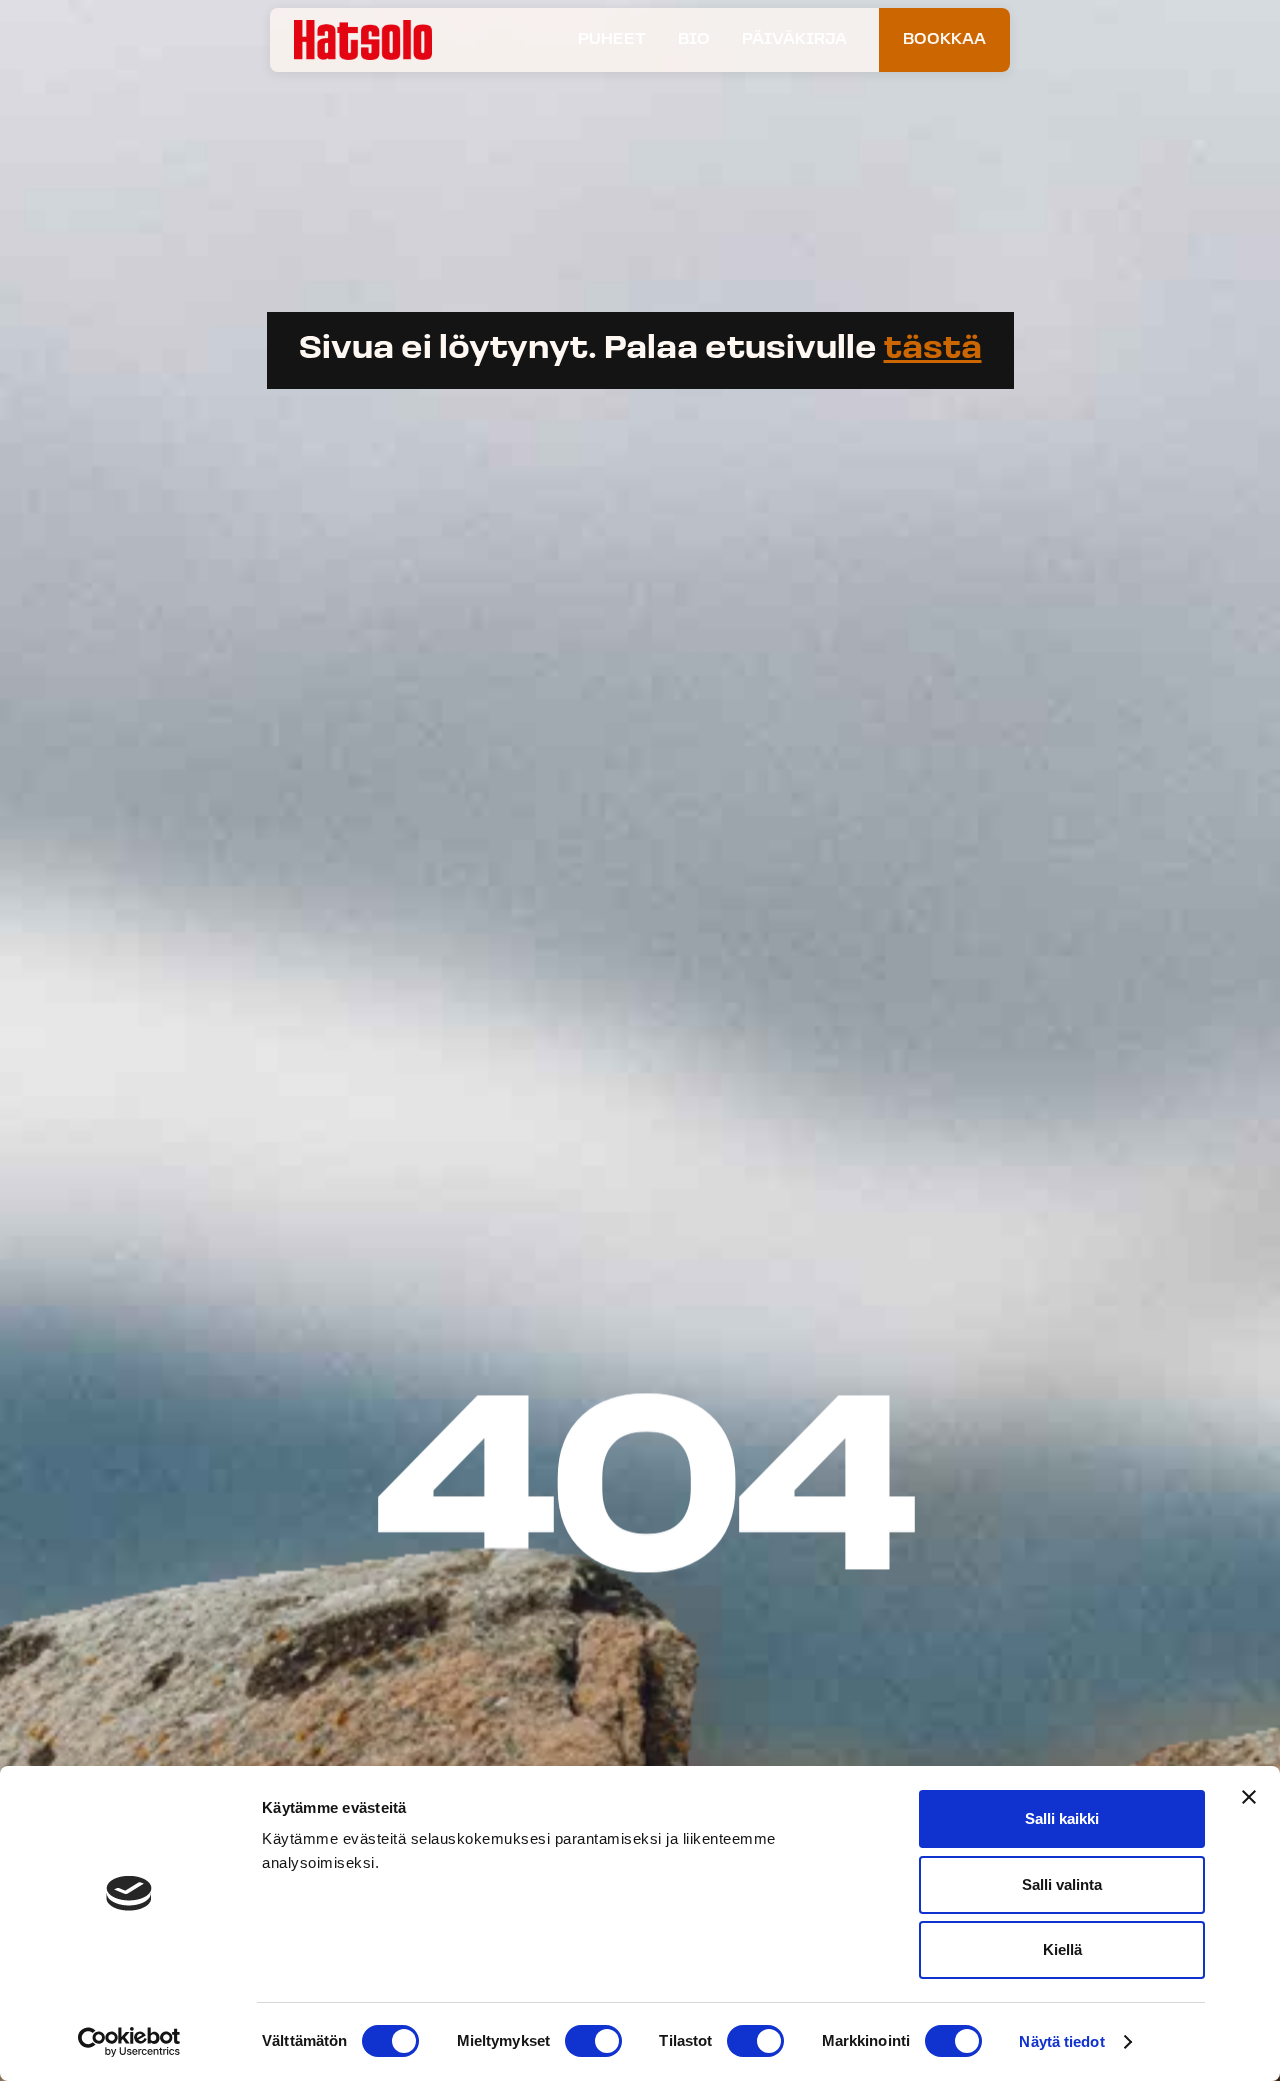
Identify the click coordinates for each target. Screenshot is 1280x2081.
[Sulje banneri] (1249, 1797)
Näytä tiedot (1061, 2041)
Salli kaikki (1062, 1818)
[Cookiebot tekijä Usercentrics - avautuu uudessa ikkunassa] (129, 2042)
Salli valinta (1062, 1884)
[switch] (593, 2041)
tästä (933, 350)
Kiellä (1062, 1949)
